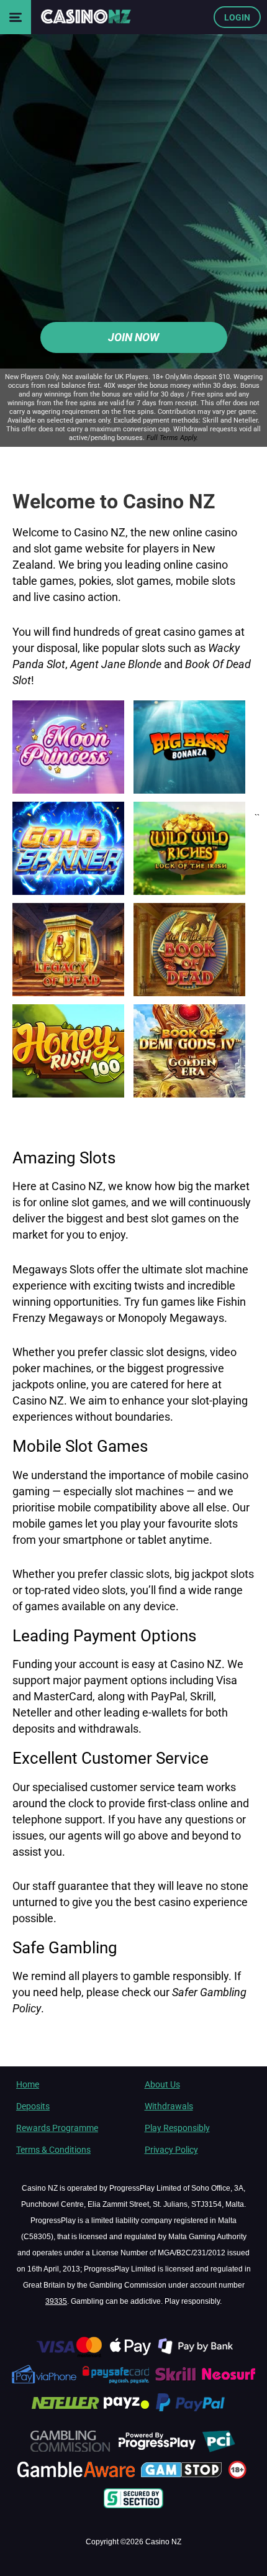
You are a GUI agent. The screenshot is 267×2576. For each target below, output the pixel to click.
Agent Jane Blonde (116, 663)
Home (28, 2084)
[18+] (239, 2478)
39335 (56, 2301)
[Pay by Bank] (197, 2355)
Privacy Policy (171, 2150)
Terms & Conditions (53, 2150)
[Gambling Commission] (70, 2450)
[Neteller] (65, 2412)
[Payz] (128, 2412)
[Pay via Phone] (45, 2383)
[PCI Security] (219, 2450)
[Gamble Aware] (77, 2478)
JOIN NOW (133, 337)
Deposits (33, 2106)
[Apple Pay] (131, 2355)
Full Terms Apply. (172, 438)
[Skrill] (177, 2383)
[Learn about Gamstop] (183, 2478)
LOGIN (237, 17)
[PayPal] (196, 2412)
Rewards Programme (57, 2128)
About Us (162, 2084)
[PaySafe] (116, 2383)
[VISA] (68, 2355)
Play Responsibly (177, 2128)
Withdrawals (169, 2106)
